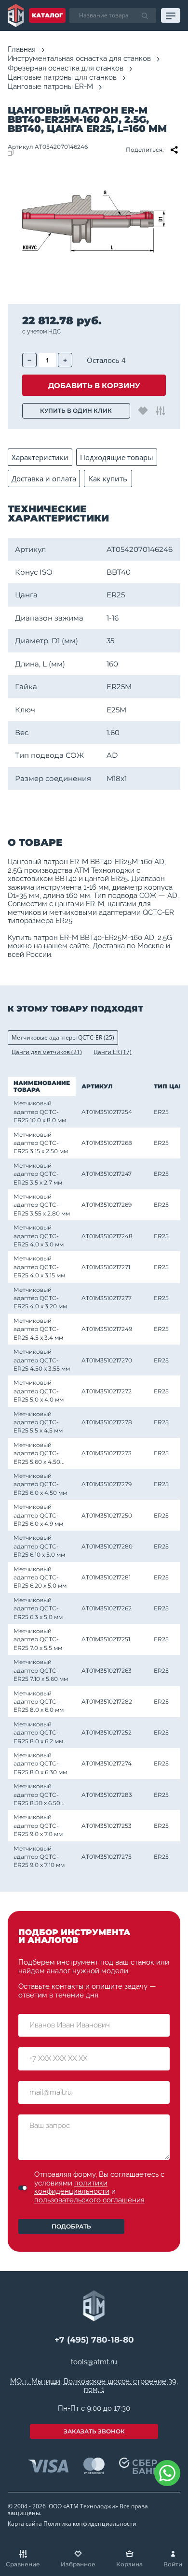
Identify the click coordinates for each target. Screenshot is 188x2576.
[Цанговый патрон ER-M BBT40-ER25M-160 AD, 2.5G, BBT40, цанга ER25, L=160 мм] (94, 221)
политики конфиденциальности (72, 2187)
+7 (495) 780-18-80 (94, 2340)
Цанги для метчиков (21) (47, 1052)
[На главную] (16, 15)
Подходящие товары (117, 457)
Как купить (108, 478)
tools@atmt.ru (94, 2362)
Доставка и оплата (44, 478)
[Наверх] (169, 2508)
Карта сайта (25, 2524)
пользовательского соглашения (89, 2200)
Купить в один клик (76, 411)
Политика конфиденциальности (90, 2524)
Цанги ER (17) (113, 1052)
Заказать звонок (94, 2431)
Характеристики (40, 457)
